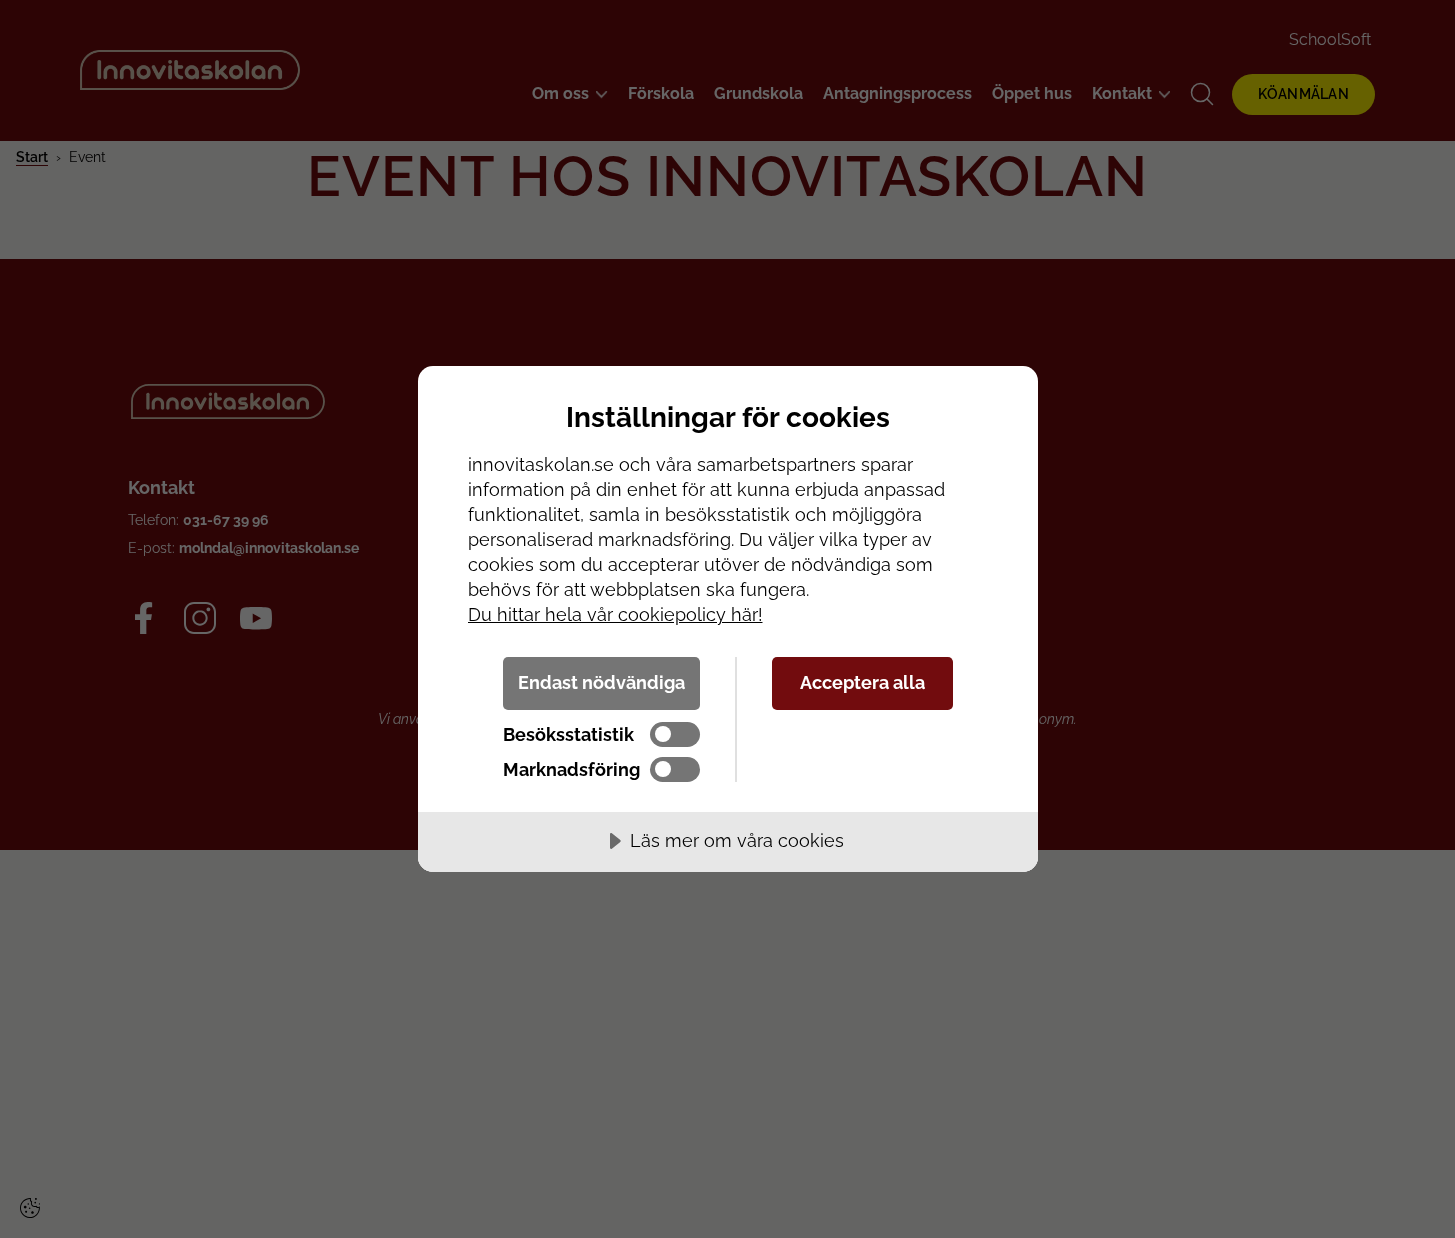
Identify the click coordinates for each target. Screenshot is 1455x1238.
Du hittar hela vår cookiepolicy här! (615, 614)
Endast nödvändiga (601, 682)
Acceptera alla (862, 682)
